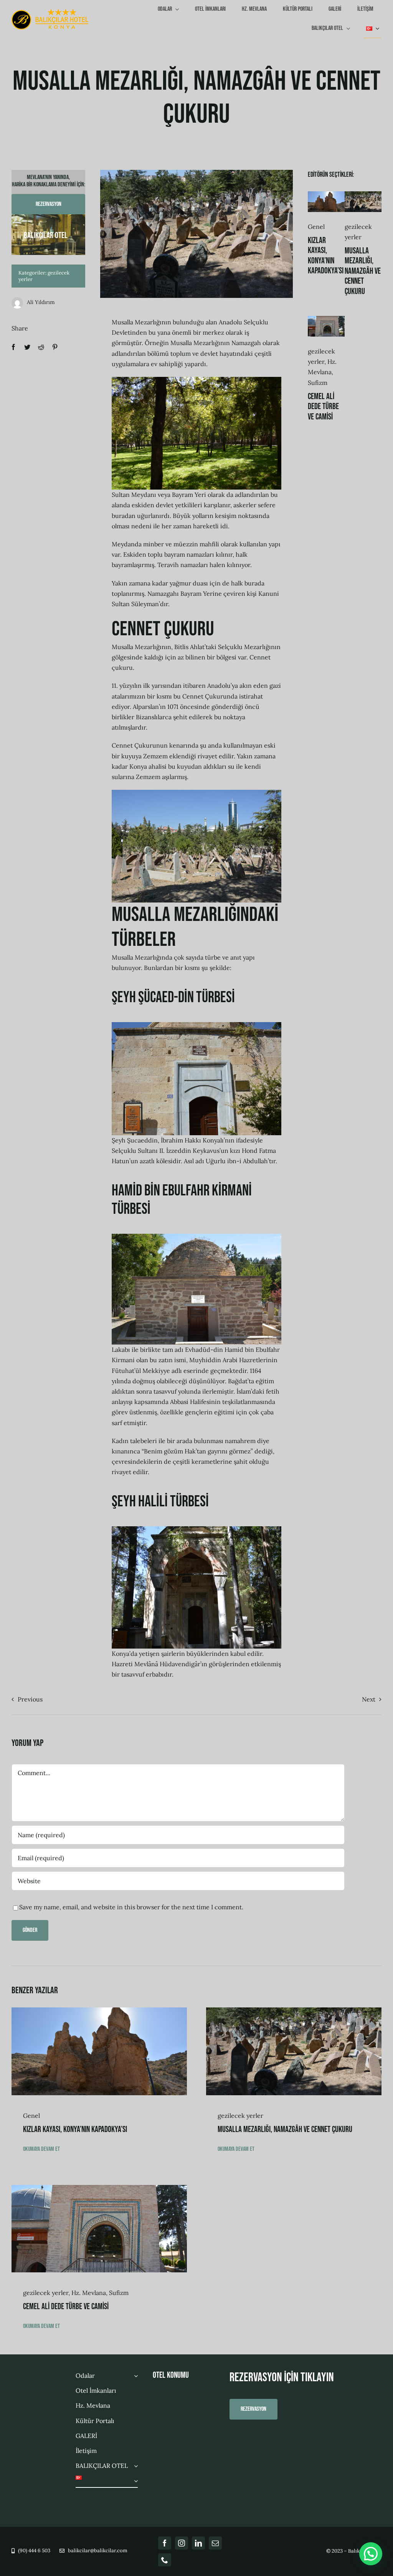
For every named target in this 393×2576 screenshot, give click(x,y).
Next (369, 1699)
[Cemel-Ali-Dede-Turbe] (326, 319)
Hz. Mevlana (89, 2293)
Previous (30, 1699)
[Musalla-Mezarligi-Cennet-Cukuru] (363, 194)
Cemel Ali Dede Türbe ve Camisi (323, 407)
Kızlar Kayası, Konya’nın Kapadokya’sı (326, 256)
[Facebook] (13, 347)
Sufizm (318, 383)
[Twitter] (27, 347)
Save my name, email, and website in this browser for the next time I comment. (131, 1907)
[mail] (215, 2543)
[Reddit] (41, 347)
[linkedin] (198, 2543)
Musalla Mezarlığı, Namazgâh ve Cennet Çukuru (363, 271)
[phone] (165, 2560)
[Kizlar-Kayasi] (326, 194)
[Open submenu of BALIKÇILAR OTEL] (134, 2466)
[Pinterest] (55, 347)
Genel (316, 227)
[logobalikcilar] (50, 12)
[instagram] (182, 2543)
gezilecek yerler (240, 2116)
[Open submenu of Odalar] (134, 2376)
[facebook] (165, 2543)
